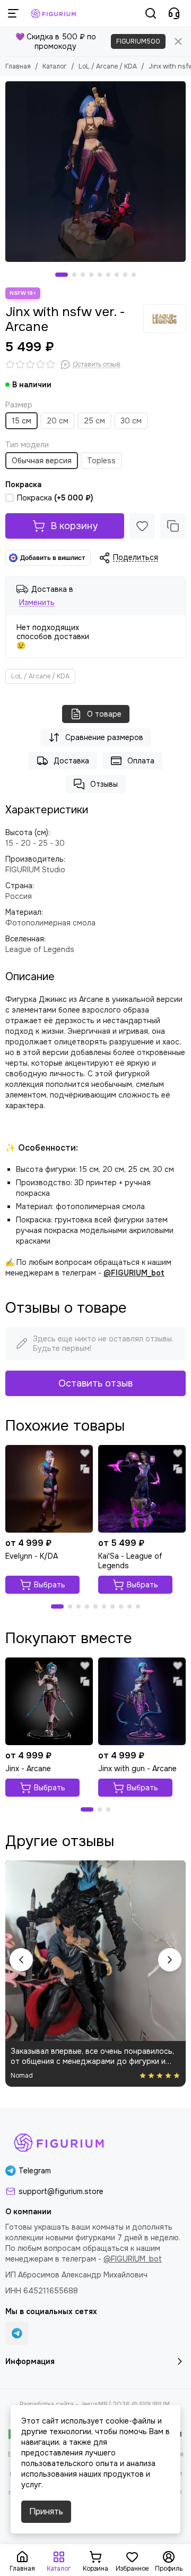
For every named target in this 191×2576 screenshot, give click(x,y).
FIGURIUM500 (138, 41)
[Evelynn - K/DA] (49, 1489)
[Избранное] (142, 526)
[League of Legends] (164, 319)
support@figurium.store (61, 2191)
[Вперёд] (170, 1960)
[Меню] (13, 13)
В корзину (74, 526)
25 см (94, 421)
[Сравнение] (173, 526)
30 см (131, 421)
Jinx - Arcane (28, 1769)
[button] (62, 275)
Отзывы (104, 784)
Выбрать (50, 1585)
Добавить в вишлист (53, 558)
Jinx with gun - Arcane (137, 1769)
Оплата (141, 761)
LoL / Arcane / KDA (108, 66)
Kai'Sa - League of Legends (130, 1561)
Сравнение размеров (104, 737)
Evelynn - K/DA (32, 1556)
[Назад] (21, 1960)
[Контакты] (174, 13)
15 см (21, 421)
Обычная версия (42, 461)
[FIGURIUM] (54, 13)
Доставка (71, 761)
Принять (46, 2511)
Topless (101, 461)
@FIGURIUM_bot (134, 1273)
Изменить (37, 603)
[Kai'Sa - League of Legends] (142, 1489)
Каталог (55, 66)
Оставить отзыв (95, 1383)
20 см (58, 421)
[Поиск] (151, 13)
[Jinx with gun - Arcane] (142, 1701)
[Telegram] (17, 2333)
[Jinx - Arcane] (49, 1701)
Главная (18, 66)
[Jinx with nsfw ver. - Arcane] (95, 172)
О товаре (104, 714)
